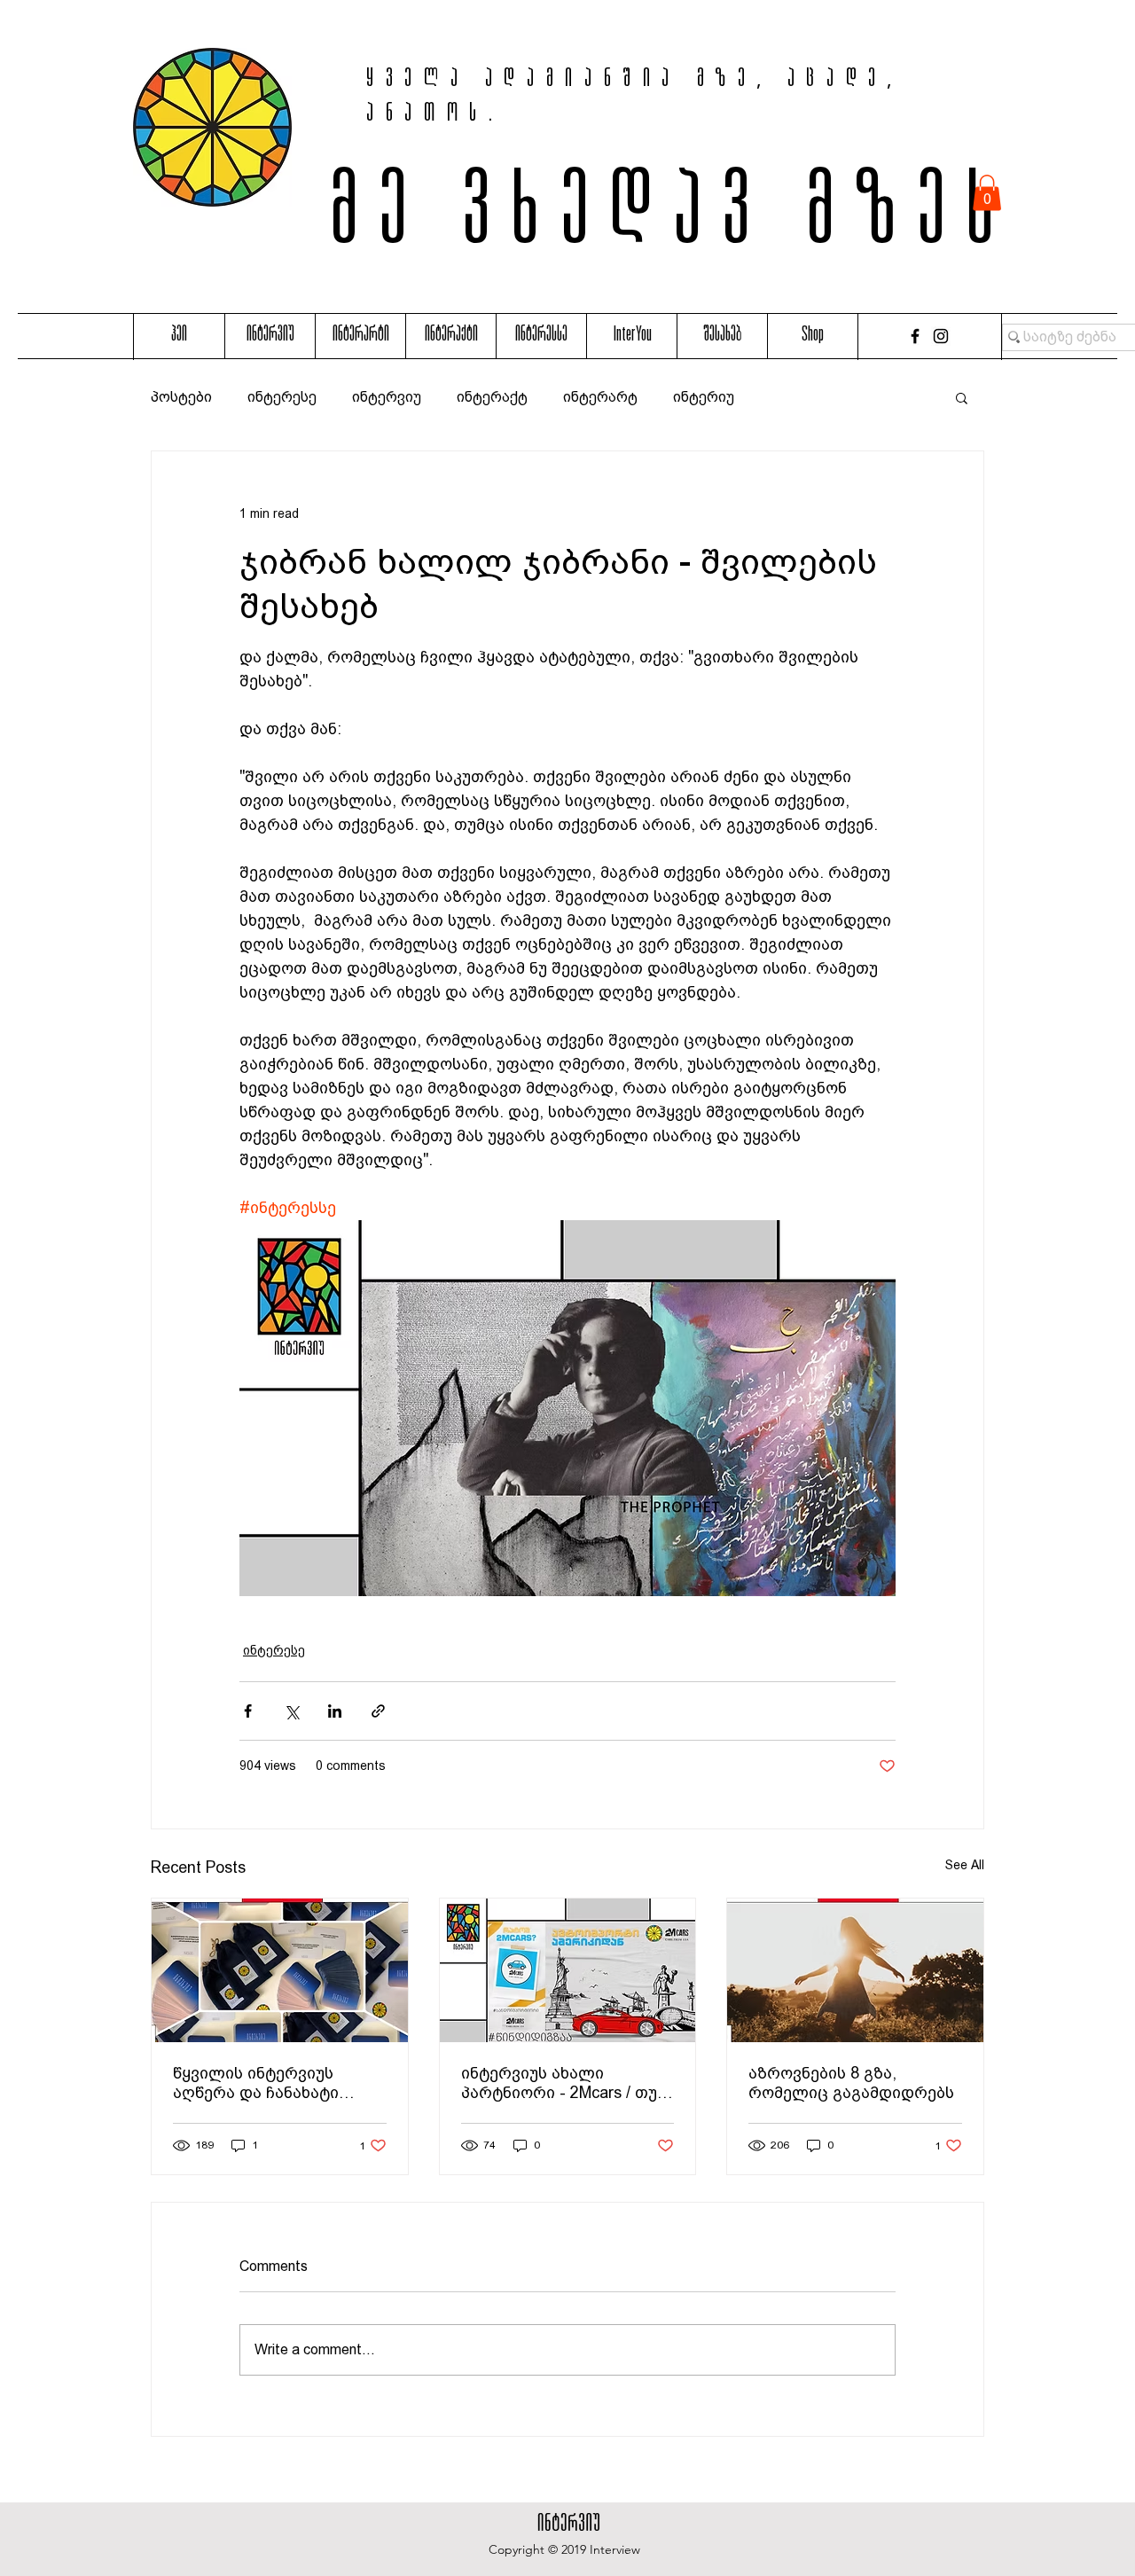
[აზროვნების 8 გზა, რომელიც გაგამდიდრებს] (855, 1970)
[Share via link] (378, 1711)
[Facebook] (915, 336)
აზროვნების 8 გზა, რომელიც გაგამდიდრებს (851, 2083)
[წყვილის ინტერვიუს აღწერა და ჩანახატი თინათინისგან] (280, 1970)
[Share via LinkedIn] (335, 1711)
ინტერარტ (600, 397)
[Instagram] (941, 336)
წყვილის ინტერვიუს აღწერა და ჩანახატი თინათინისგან (256, 2083)
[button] (987, 193)
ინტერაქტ (492, 397)
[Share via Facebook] (248, 1711)
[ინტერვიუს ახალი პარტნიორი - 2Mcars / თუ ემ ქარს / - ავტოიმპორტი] (568, 1970)
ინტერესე (282, 397)
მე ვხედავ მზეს (673, 219)
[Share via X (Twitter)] (291, 1711)
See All (965, 1865)
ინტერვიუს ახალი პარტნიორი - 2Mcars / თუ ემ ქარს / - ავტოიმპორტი (560, 2083)
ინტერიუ (704, 397)
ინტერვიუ (387, 397)
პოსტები (181, 397)
